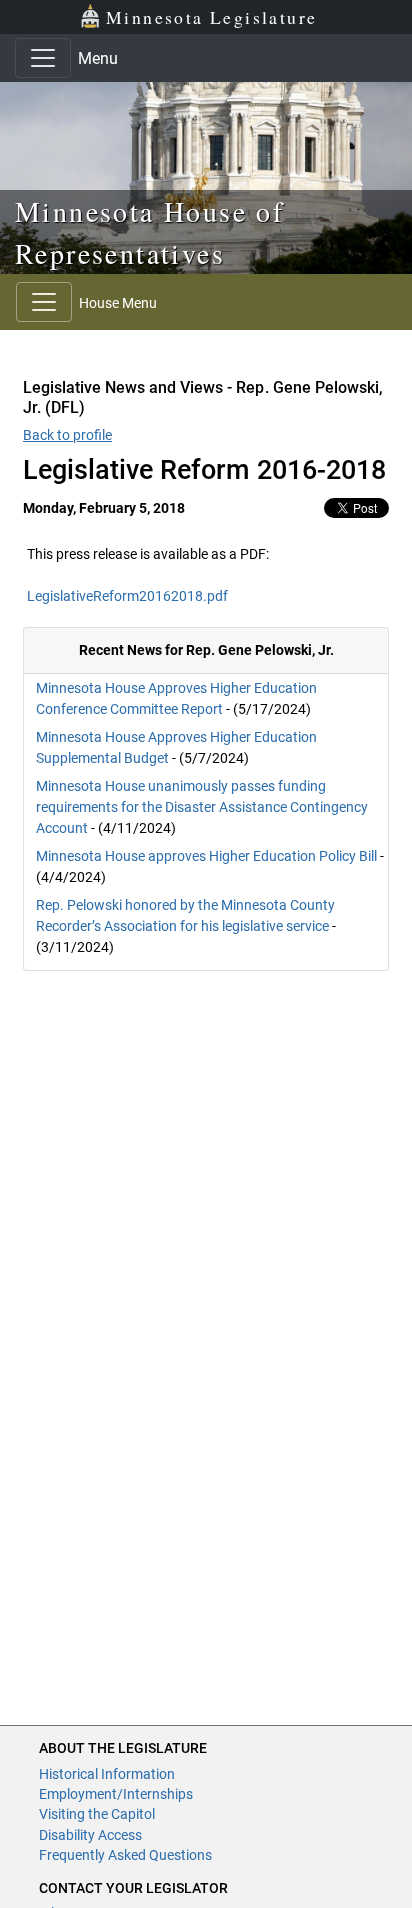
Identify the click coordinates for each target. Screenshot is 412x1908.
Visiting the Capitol (97, 1814)
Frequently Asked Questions (125, 1855)
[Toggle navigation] (43, 58)
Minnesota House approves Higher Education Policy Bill (206, 856)
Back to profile (67, 435)
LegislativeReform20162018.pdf (127, 596)
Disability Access (90, 1835)
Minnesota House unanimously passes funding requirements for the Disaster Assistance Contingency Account (202, 807)
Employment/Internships (116, 1794)
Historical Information (107, 1774)
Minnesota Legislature (211, 17)
